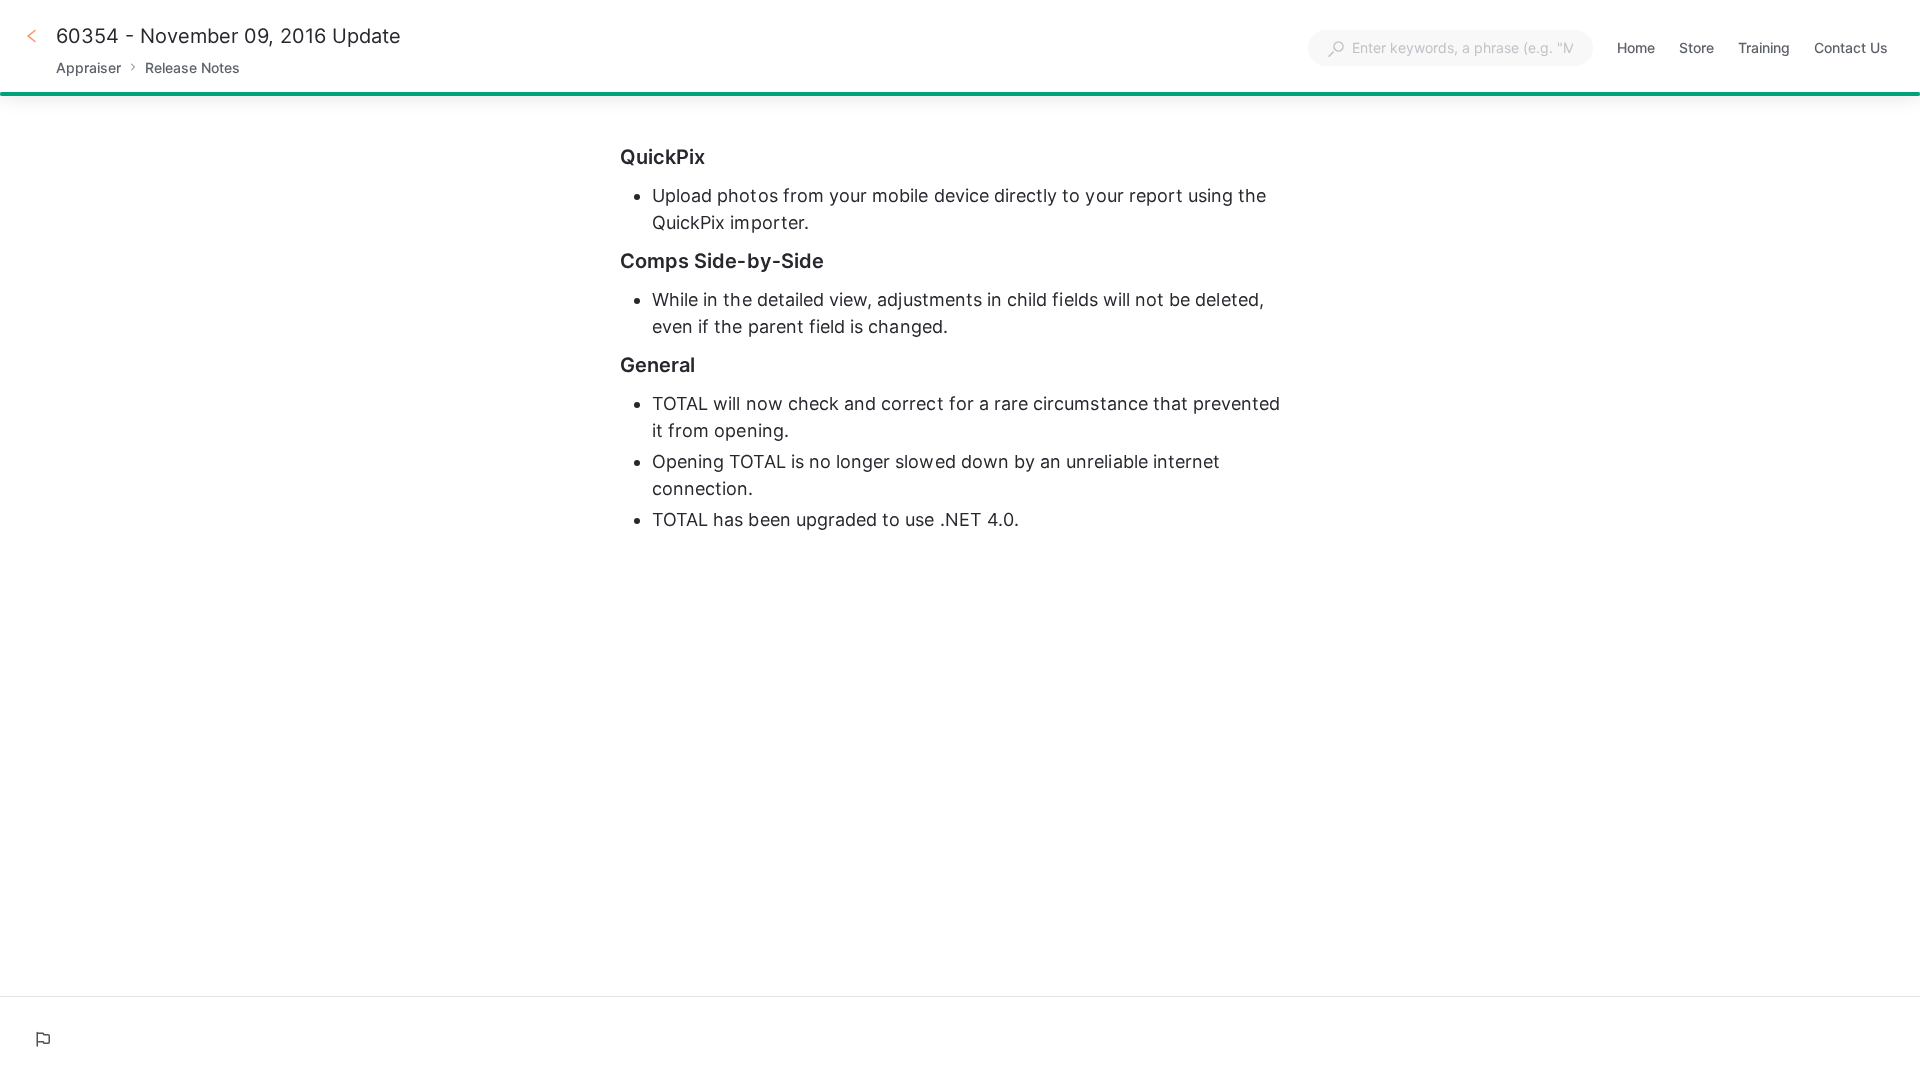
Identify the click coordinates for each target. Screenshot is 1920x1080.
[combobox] (1450, 48)
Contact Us (1851, 49)
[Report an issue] (42, 1039)
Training (1764, 49)
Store (1696, 49)
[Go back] (32, 36)
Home (1636, 49)
